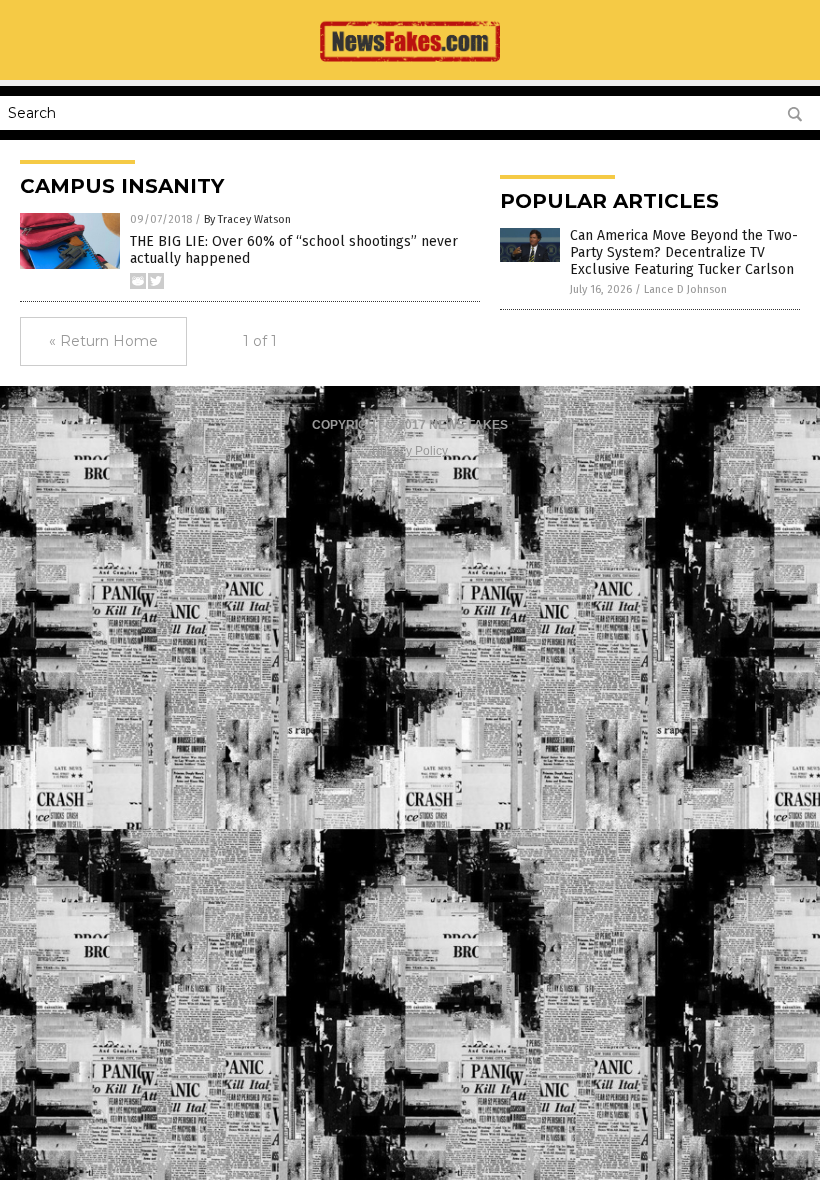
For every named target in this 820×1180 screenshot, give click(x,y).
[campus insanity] (410, 66)
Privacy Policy (410, 451)
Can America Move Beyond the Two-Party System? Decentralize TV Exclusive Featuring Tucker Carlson (684, 252)
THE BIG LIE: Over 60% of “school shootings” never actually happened (294, 250)
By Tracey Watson (247, 219)
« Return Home (103, 341)
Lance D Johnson (685, 289)
